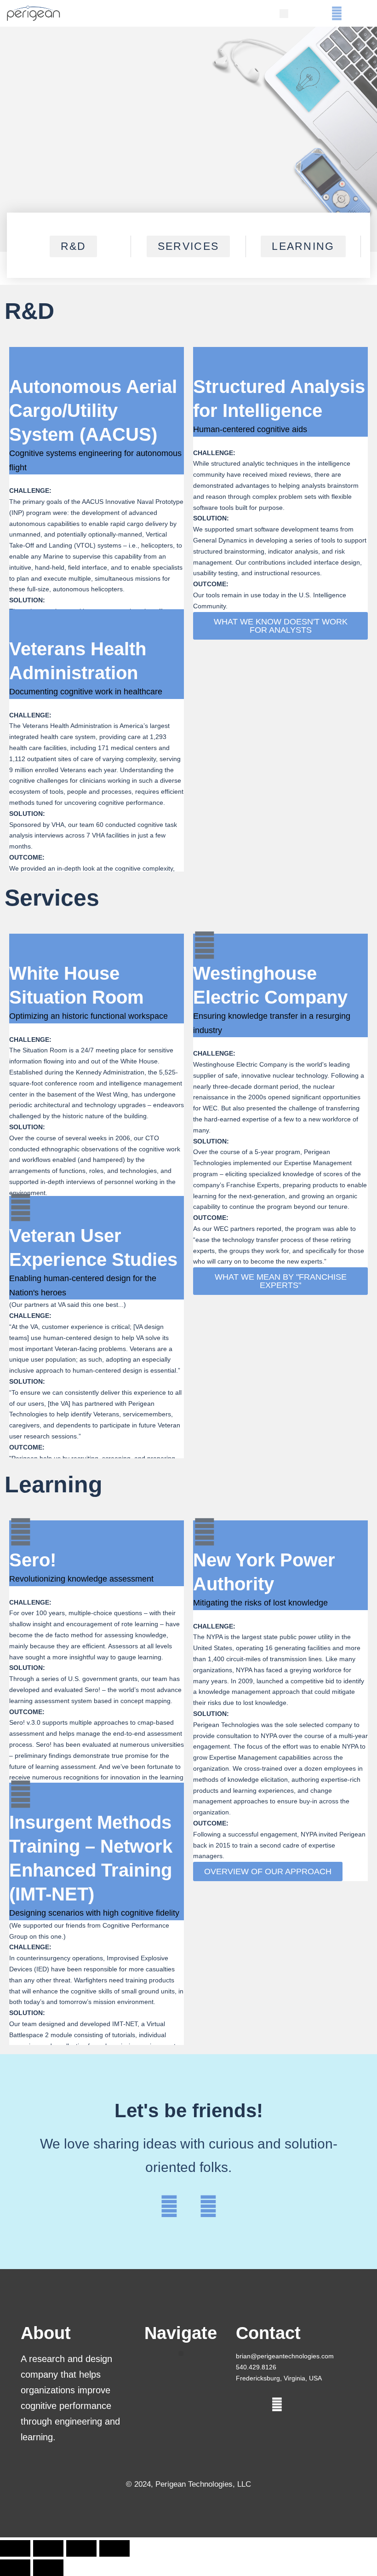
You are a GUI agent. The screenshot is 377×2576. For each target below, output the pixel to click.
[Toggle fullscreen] (48, 2548)
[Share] (81, 2548)
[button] (284, 14)
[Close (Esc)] (114, 2548)
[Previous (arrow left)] (15, 2568)
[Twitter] (169, 2206)
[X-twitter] (317, 14)
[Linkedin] (337, 14)
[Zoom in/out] (15, 2548)
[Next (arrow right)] (48, 2568)
